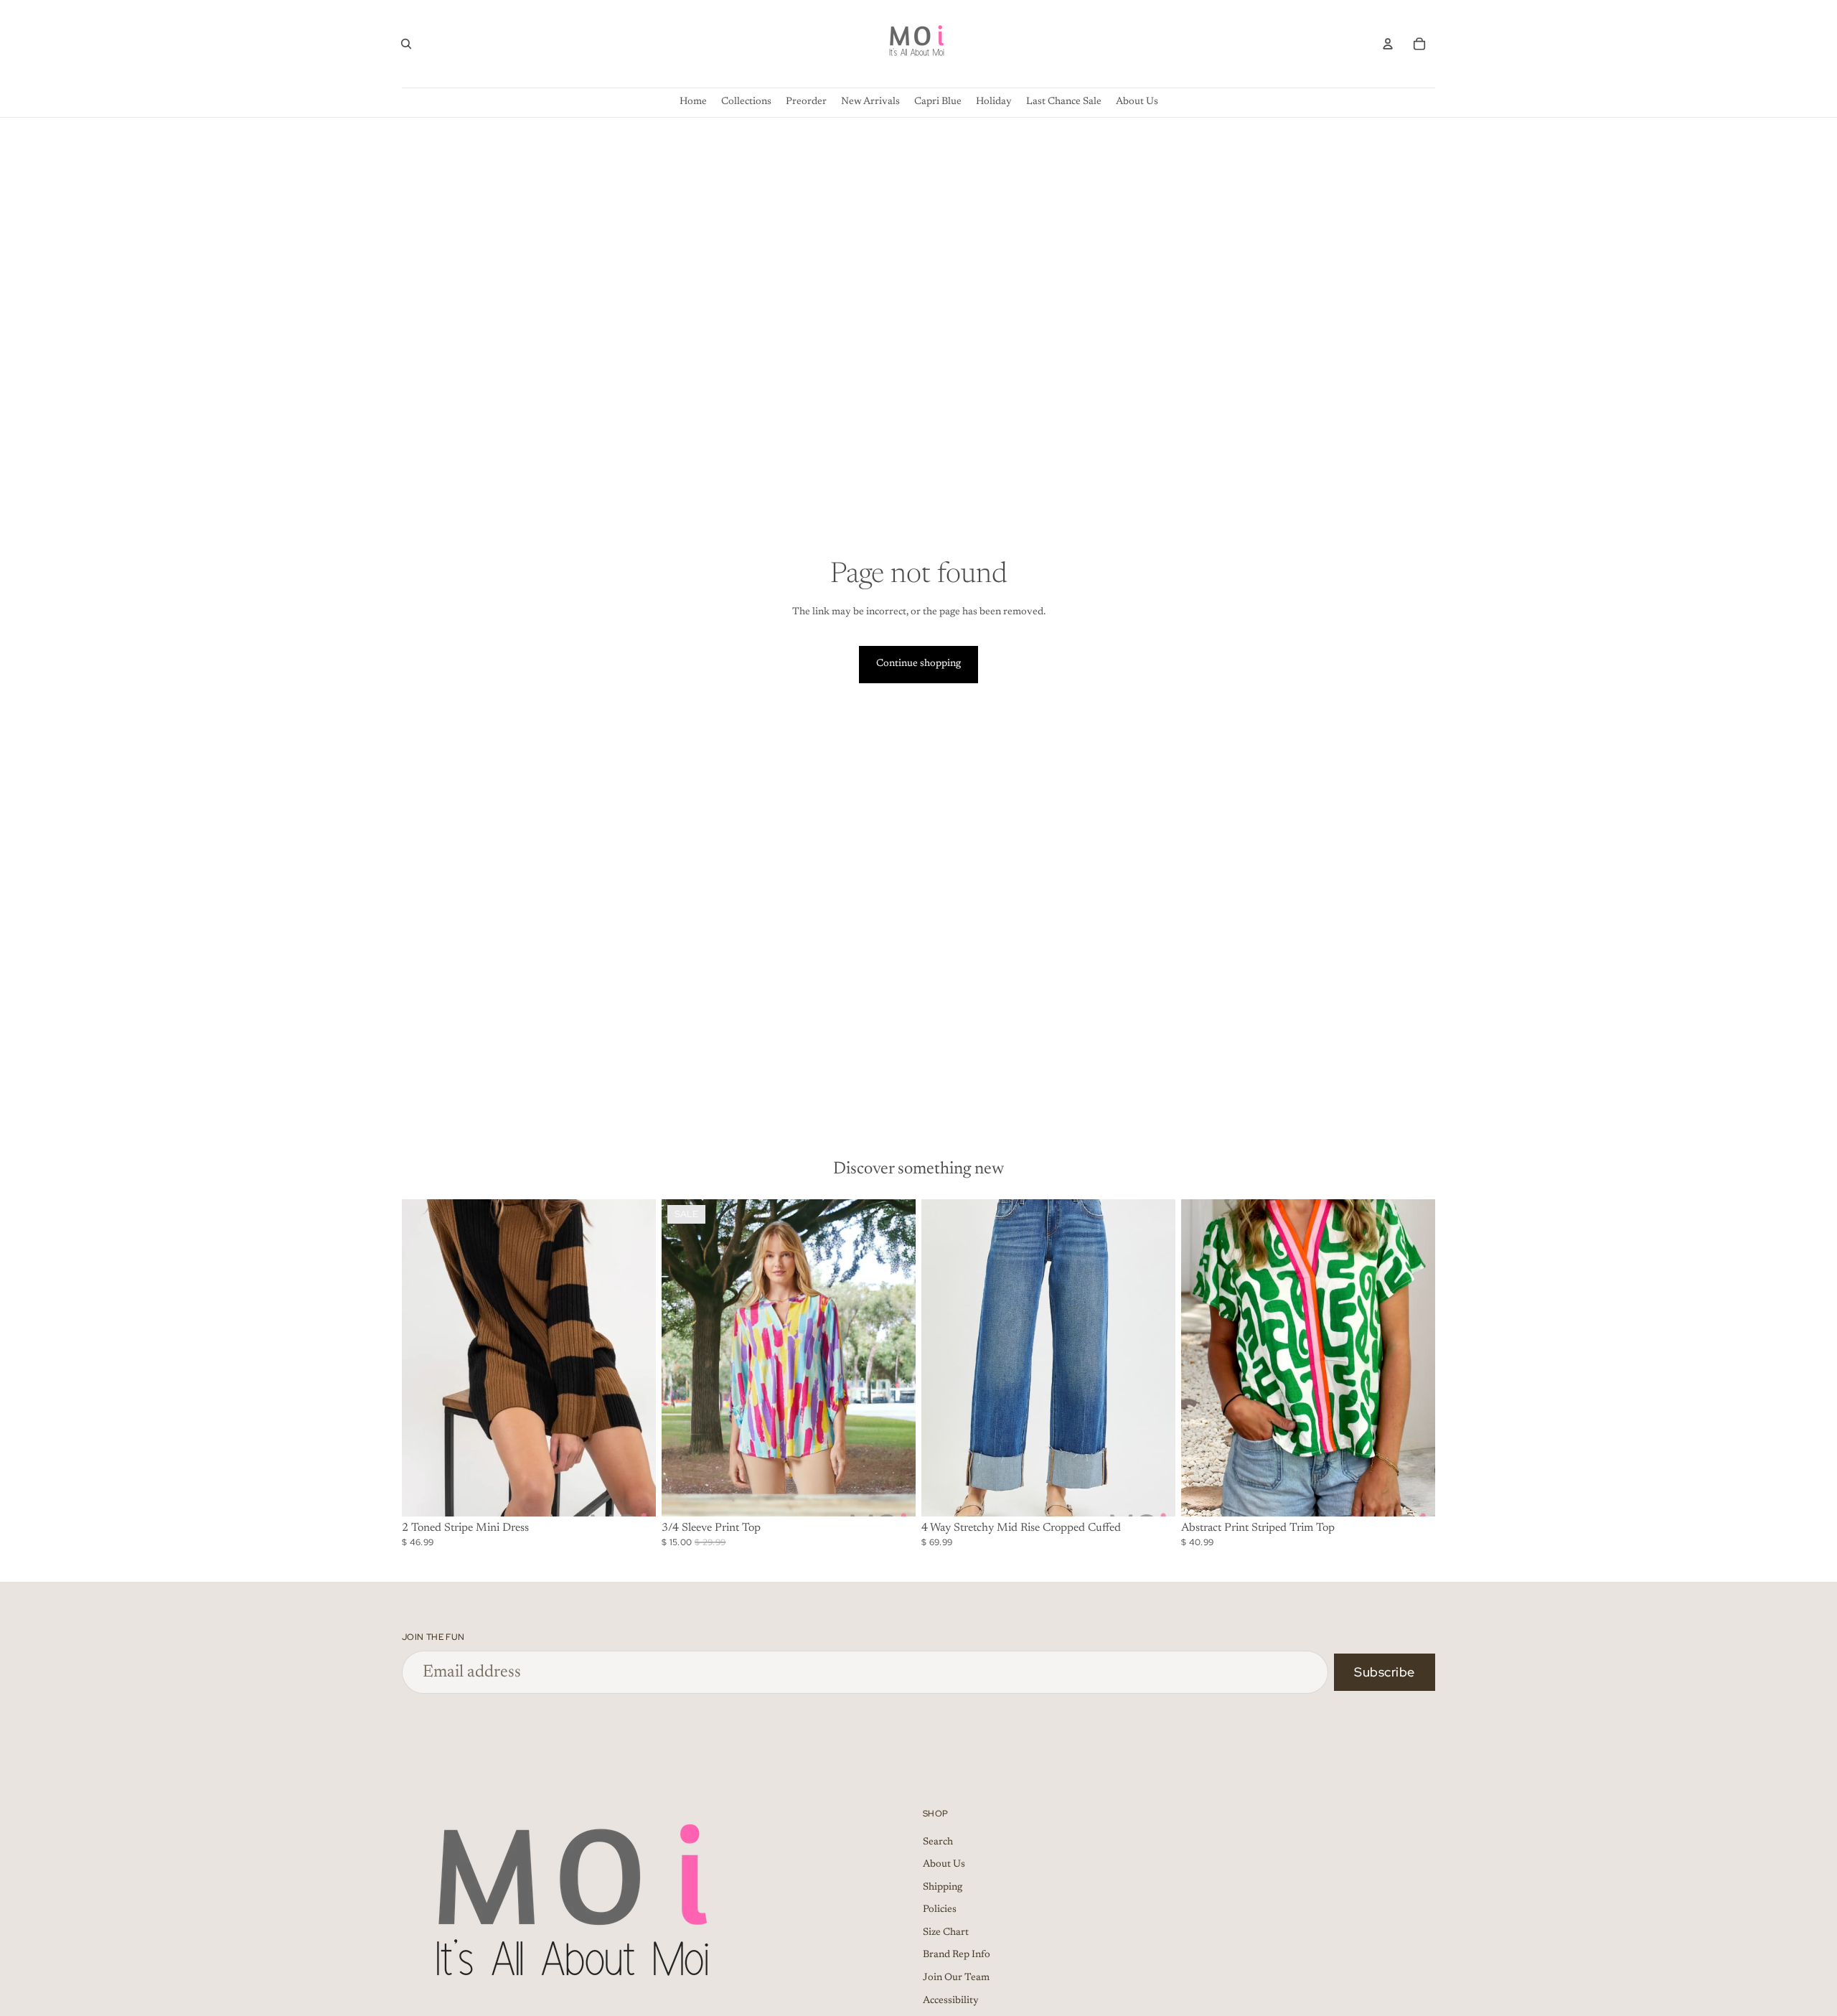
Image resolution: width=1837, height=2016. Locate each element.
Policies (940, 1910)
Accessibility (951, 2001)
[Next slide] (634, 1358)
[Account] (1388, 44)
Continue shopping (918, 664)
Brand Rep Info (957, 1955)
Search (938, 1842)
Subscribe (1385, 1672)
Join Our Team (956, 1978)
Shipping (943, 1888)
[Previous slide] (423, 1358)
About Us (944, 1865)
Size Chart (946, 1933)
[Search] (406, 44)
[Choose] (634, 1494)
